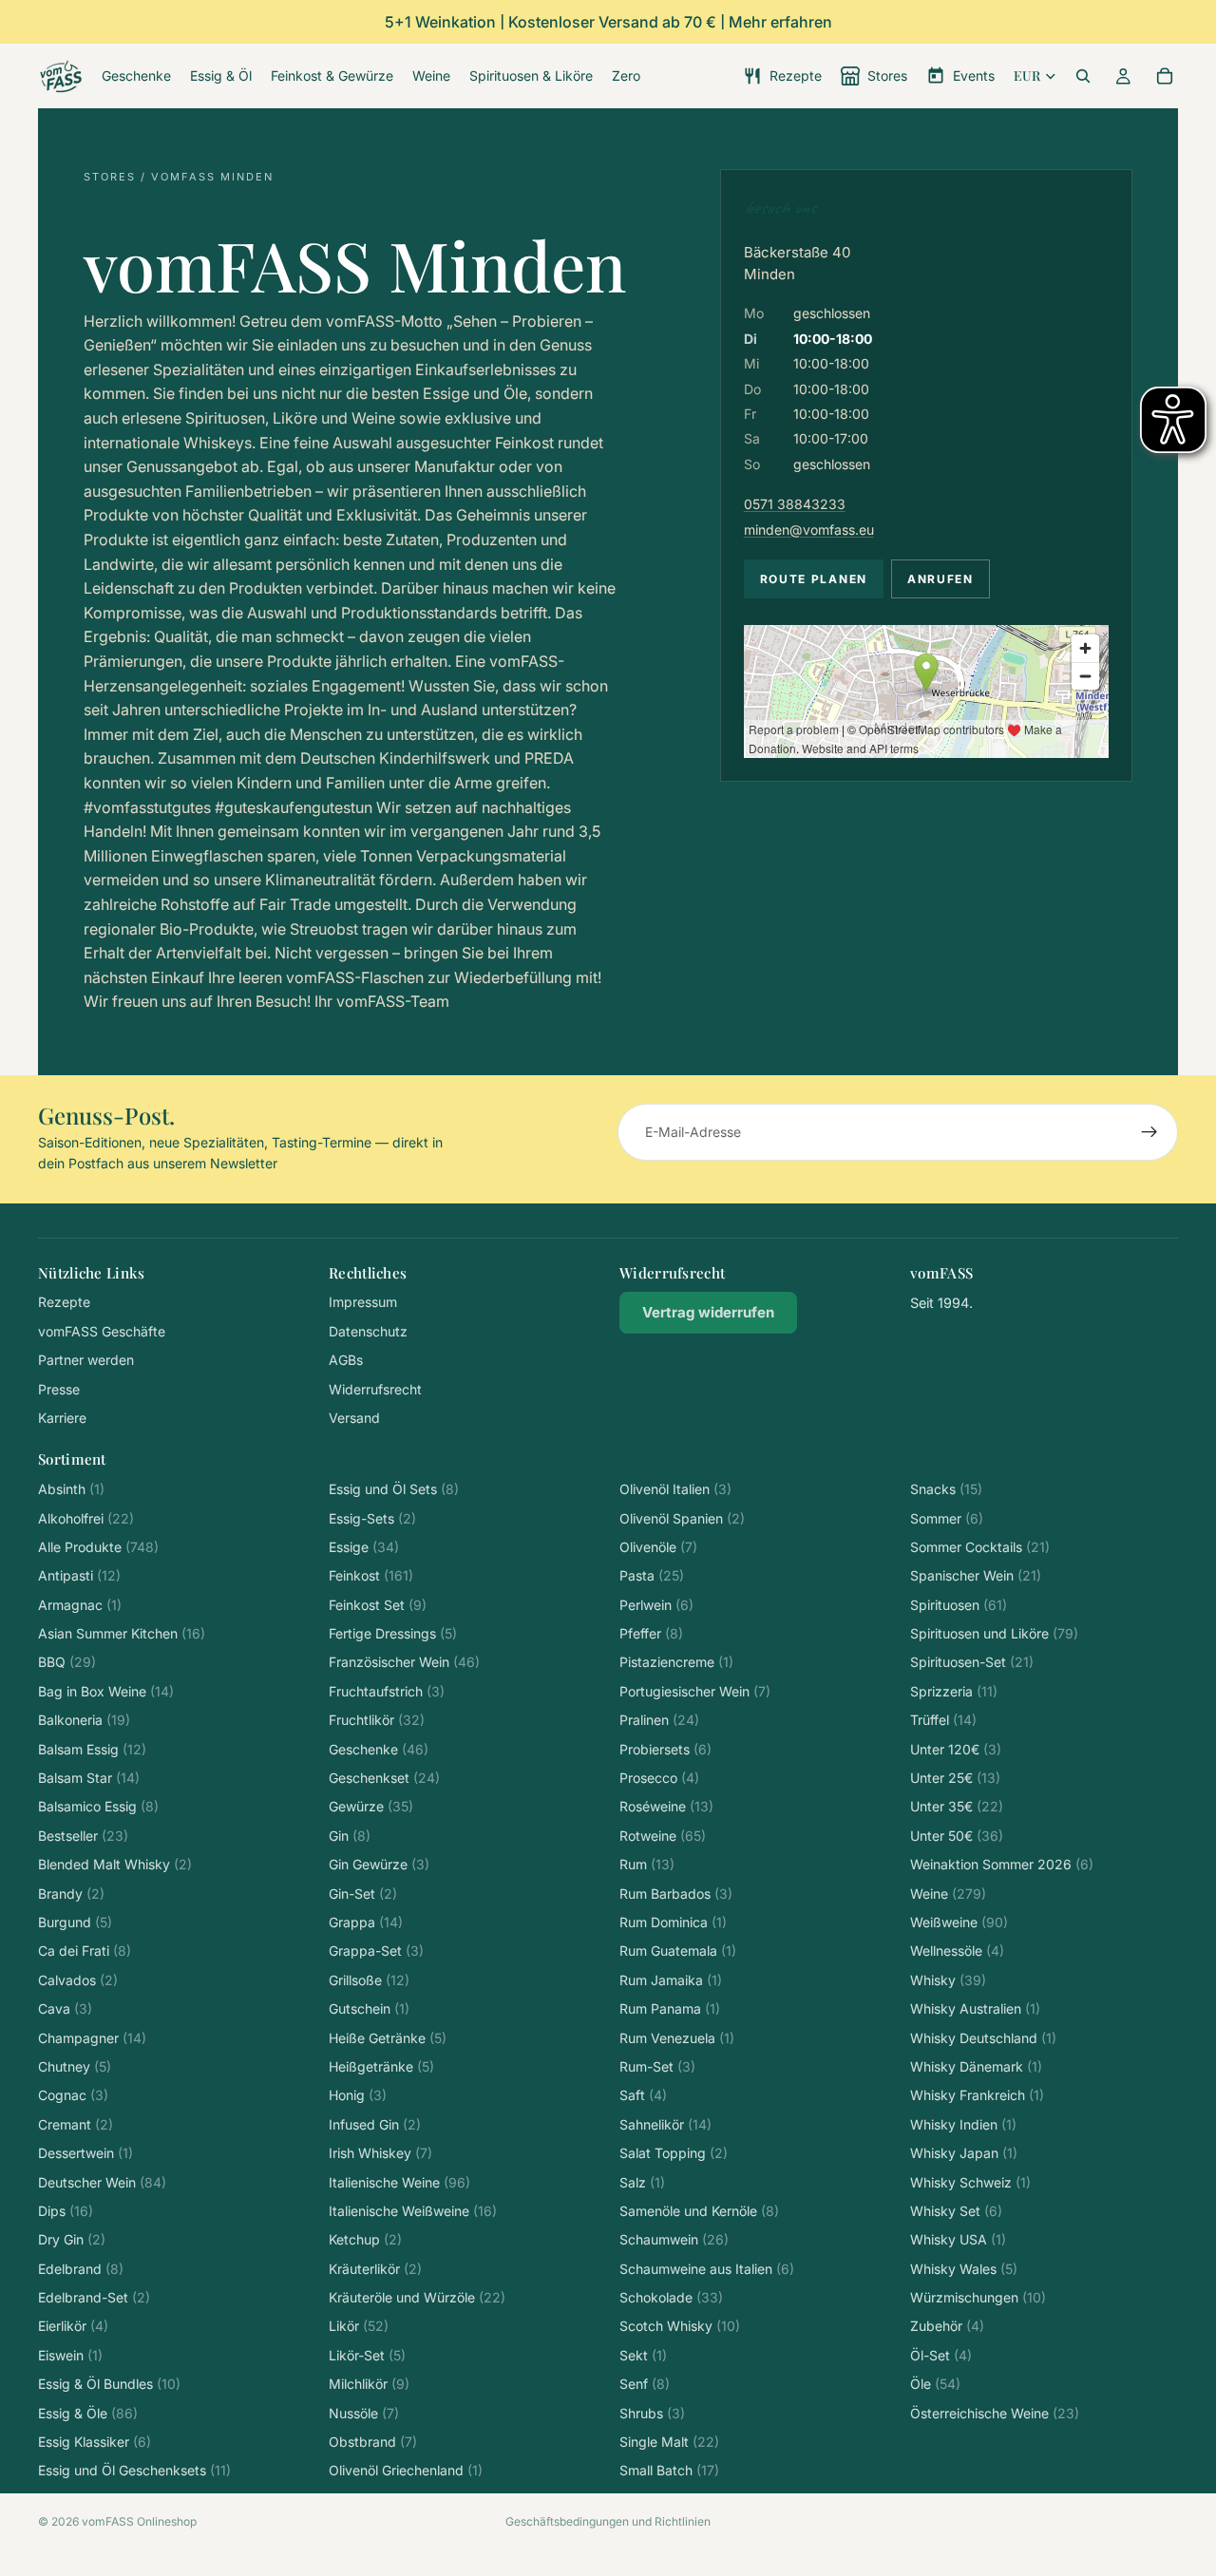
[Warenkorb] (1165, 76)
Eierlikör (73, 2326)
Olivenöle (658, 1547)
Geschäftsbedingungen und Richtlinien (608, 2521)
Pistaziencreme (676, 1662)
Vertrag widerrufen (708, 1312)
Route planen (814, 579)
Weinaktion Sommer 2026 (1002, 1864)
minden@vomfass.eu (809, 530)
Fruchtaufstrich (387, 1691)
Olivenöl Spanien (682, 1518)
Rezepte (64, 1302)
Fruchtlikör (377, 1720)
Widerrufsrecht (375, 1389)
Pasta (652, 1575)
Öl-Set (941, 2355)
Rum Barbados (676, 1894)
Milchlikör (369, 2384)
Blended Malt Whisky (115, 1864)
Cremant (76, 2124)
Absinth (71, 1489)
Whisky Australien (975, 2008)
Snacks (946, 1489)
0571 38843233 (795, 504)
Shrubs (652, 2413)
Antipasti (79, 1575)
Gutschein (369, 2008)
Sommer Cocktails (980, 1547)
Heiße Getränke (388, 2038)
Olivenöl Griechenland (406, 2470)
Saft (643, 2095)
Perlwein (656, 1605)
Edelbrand (81, 2269)
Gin (350, 1836)
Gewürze (371, 1806)
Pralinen (659, 1720)
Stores (110, 177)
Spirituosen (959, 1605)
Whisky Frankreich (977, 2095)
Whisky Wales (964, 2269)
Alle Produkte (98, 1547)
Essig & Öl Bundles (109, 2384)
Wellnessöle (957, 1951)
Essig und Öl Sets (394, 1489)
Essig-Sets (372, 1518)
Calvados (78, 1980)
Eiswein (70, 2355)
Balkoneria (84, 1720)
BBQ (67, 1662)
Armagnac (80, 1605)
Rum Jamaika (671, 1980)
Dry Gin (72, 2239)
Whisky (948, 1980)
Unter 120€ (956, 1749)
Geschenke (379, 1749)
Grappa (366, 1922)
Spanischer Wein (976, 1575)
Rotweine (663, 1836)
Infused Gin (375, 2124)
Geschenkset (384, 1778)
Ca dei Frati (85, 1951)
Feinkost (371, 1575)
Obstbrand (373, 2442)
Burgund (75, 1922)
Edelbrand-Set (94, 2297)
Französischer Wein (404, 1662)
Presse (59, 1389)
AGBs (346, 1360)
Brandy (71, 1894)
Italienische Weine (399, 2182)
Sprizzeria (954, 1691)
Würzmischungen (978, 2297)
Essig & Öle (88, 2413)
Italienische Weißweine (413, 2211)
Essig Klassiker (95, 2442)
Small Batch (669, 2470)
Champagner (92, 2038)
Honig (358, 2095)
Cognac (73, 2095)
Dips (66, 2211)
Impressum (363, 1302)
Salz (642, 2182)
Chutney (75, 2066)
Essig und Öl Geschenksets (134, 2470)
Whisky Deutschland (983, 2038)
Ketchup (365, 2239)
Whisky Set (956, 2211)
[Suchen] (1083, 76)
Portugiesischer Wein (695, 1691)
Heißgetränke (381, 2066)
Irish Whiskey (380, 2153)
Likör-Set (367, 2355)
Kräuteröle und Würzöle (417, 2297)
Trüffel (943, 1720)
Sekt (643, 2355)
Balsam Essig (92, 1749)
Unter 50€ (957, 1836)
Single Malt (669, 2442)
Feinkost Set (378, 1605)
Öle (935, 2384)
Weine (948, 1894)
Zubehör (947, 2326)
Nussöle (364, 2413)
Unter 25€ (955, 1778)
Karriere (62, 1418)
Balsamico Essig (98, 1806)
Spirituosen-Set (972, 1662)
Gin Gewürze (379, 1864)
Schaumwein (674, 2239)
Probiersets (665, 1749)
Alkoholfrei (86, 1518)
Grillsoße (369, 1980)
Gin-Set (363, 1894)
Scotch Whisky (680, 2326)
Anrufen (940, 579)
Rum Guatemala (678, 1951)
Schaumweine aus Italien (707, 2269)
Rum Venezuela (677, 2038)
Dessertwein (85, 2153)
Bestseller (83, 1836)
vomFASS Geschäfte (102, 1331)
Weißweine (959, 1922)
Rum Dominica (673, 1922)
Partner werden (86, 1360)
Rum (647, 1864)
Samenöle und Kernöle (699, 2211)
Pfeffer (651, 1633)
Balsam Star (89, 1778)
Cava (65, 2008)
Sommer (947, 1518)
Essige (364, 1547)
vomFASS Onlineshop (139, 2521)
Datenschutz (368, 1331)
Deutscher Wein (102, 2182)
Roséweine (666, 1806)
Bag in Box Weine (106, 1691)
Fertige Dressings (393, 1633)
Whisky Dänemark (976, 2066)
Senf (645, 2384)
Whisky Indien (963, 2124)
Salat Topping (674, 2153)
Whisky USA (958, 2239)
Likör (359, 2326)
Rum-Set (657, 2066)
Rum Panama (670, 2008)
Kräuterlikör (375, 2269)
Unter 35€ (957, 1806)
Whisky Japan (964, 2153)
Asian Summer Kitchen (122, 1633)
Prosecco (659, 1778)
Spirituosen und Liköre (994, 1633)
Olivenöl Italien (675, 1489)
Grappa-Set (376, 1951)
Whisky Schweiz (970, 2182)
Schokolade (671, 2297)
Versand (354, 1418)
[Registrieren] (1149, 1132)
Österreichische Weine (995, 2413)
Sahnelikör (665, 2124)
